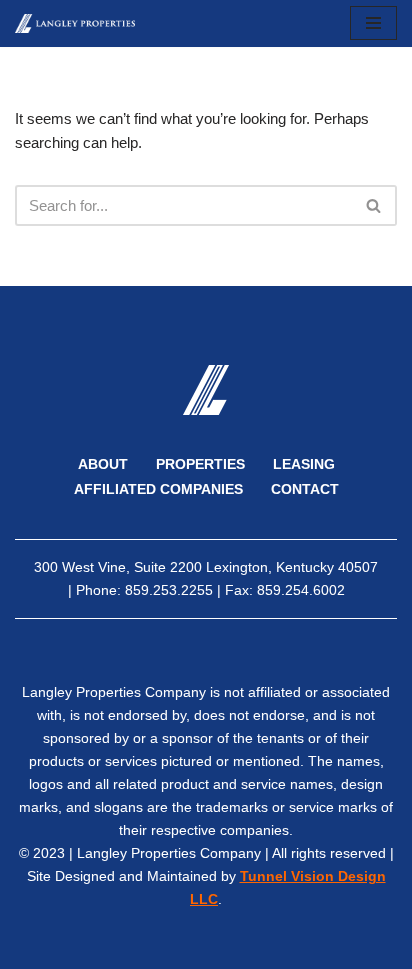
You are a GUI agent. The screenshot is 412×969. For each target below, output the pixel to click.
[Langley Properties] (75, 23)
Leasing (304, 464)
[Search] (374, 205)
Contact (305, 489)
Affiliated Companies (158, 489)
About (103, 464)
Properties (200, 464)
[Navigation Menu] (373, 23)
